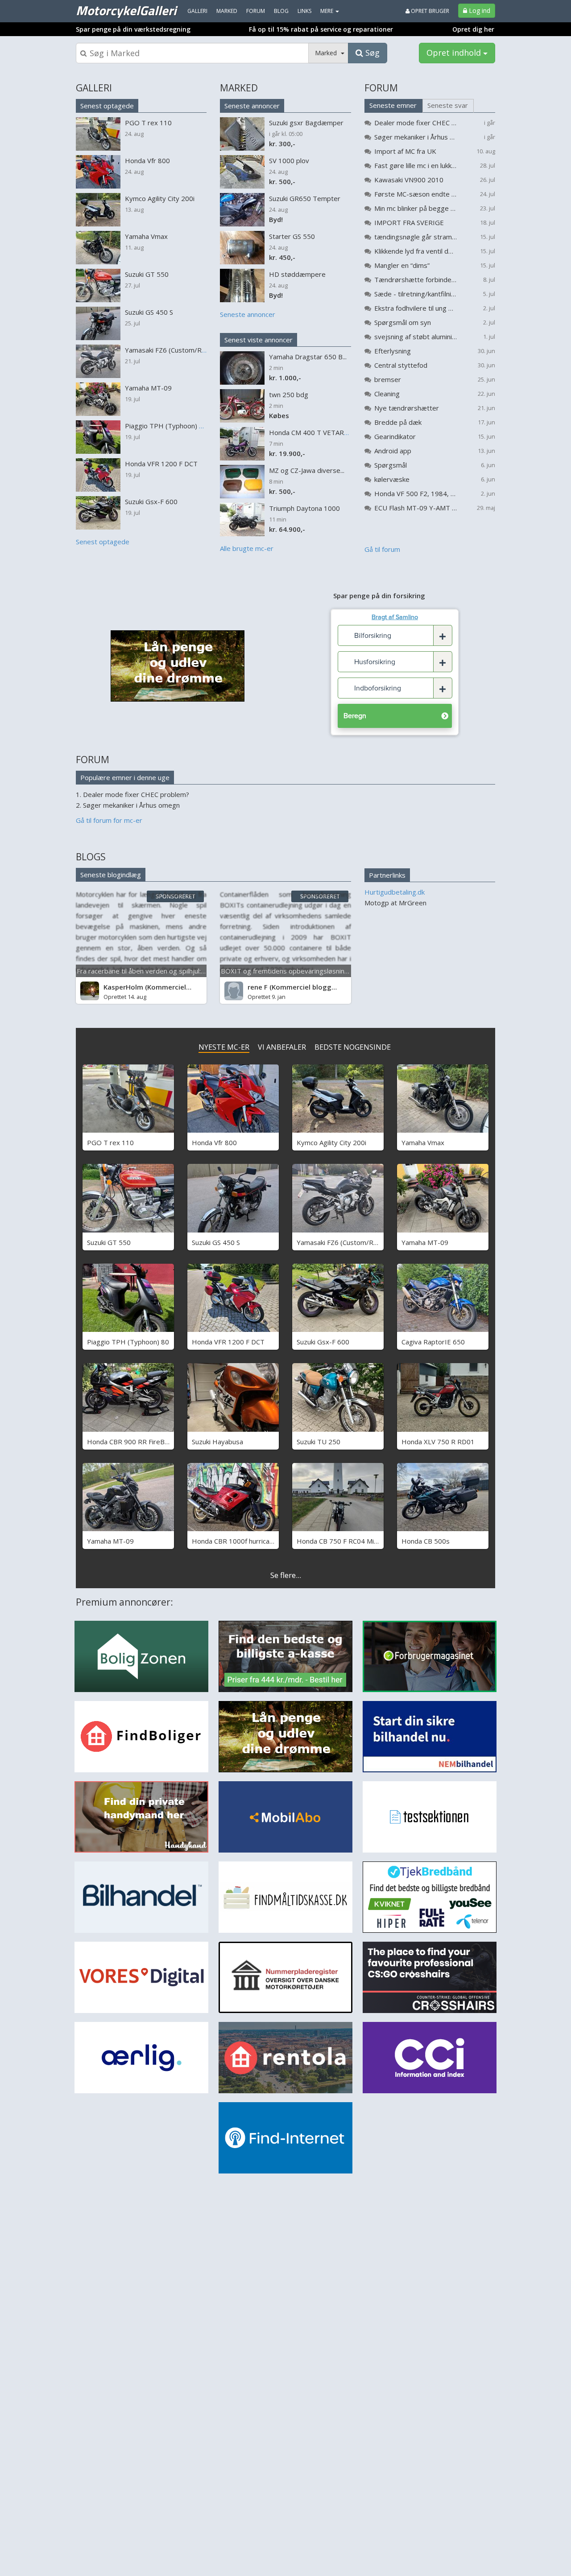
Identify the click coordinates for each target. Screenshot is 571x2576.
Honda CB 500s (426, 1541)
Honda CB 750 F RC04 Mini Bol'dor (350, 1541)
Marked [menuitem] (227, 11)
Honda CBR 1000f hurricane (234, 1541)
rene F (258, 987)
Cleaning (387, 394)
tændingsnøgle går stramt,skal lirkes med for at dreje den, (416, 237)
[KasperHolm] (90, 991)
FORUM (381, 88)
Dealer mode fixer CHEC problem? (416, 123)
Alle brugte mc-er (247, 548)
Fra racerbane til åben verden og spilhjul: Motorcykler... (160, 971)
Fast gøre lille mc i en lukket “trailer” (416, 165)
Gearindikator (395, 436)
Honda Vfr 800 (214, 1142)
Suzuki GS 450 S (216, 1242)
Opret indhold (455, 53)
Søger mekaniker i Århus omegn (416, 137)
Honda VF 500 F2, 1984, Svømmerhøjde (416, 493)
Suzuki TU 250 (319, 1442)
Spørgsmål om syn (403, 322)
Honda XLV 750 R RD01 (438, 1442)
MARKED (239, 88)
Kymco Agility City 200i (331, 1142)
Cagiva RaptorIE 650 (433, 1342)
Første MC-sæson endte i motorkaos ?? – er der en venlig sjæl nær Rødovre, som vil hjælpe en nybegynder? (416, 194)
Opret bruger (429, 11)
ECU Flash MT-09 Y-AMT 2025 (416, 508)
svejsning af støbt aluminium (416, 337)
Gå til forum (382, 549)
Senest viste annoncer (259, 340)
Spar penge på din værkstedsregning (133, 29)
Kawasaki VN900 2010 (409, 180)
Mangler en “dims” (402, 265)
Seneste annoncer (252, 106)
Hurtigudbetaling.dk (395, 892)
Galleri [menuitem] (197, 11)
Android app (393, 451)
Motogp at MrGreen (395, 903)
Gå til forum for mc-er (109, 820)
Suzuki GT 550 (109, 1242)
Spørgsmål (391, 465)
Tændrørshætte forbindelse (416, 279)
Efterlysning (393, 351)
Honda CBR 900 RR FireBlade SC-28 (142, 1442)
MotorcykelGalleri (126, 10)
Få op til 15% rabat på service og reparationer (321, 29)
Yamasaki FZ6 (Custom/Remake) (346, 1242)
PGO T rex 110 (110, 1142)
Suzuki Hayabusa (217, 1442)
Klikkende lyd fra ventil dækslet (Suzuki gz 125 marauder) (416, 251)
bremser (388, 379)
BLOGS (91, 857)
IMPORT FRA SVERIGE (409, 222)
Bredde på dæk (398, 422)
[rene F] (234, 991)
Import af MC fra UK (405, 151)
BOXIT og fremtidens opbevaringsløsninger (288, 971)
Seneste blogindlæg (111, 875)
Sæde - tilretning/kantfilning (416, 294)
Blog (281, 11)
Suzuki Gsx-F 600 (323, 1342)
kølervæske (392, 479)
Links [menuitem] (304, 11)
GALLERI (94, 88)
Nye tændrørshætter (407, 408)
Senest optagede (107, 106)
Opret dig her (473, 29)
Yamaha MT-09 (425, 1242)
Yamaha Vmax (423, 1142)
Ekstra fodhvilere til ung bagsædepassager (416, 308)
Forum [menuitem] (256, 11)
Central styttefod (401, 365)
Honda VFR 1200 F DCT (228, 1342)
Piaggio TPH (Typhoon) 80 (128, 1342)
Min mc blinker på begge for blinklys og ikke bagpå (416, 208)
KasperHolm (123, 987)
